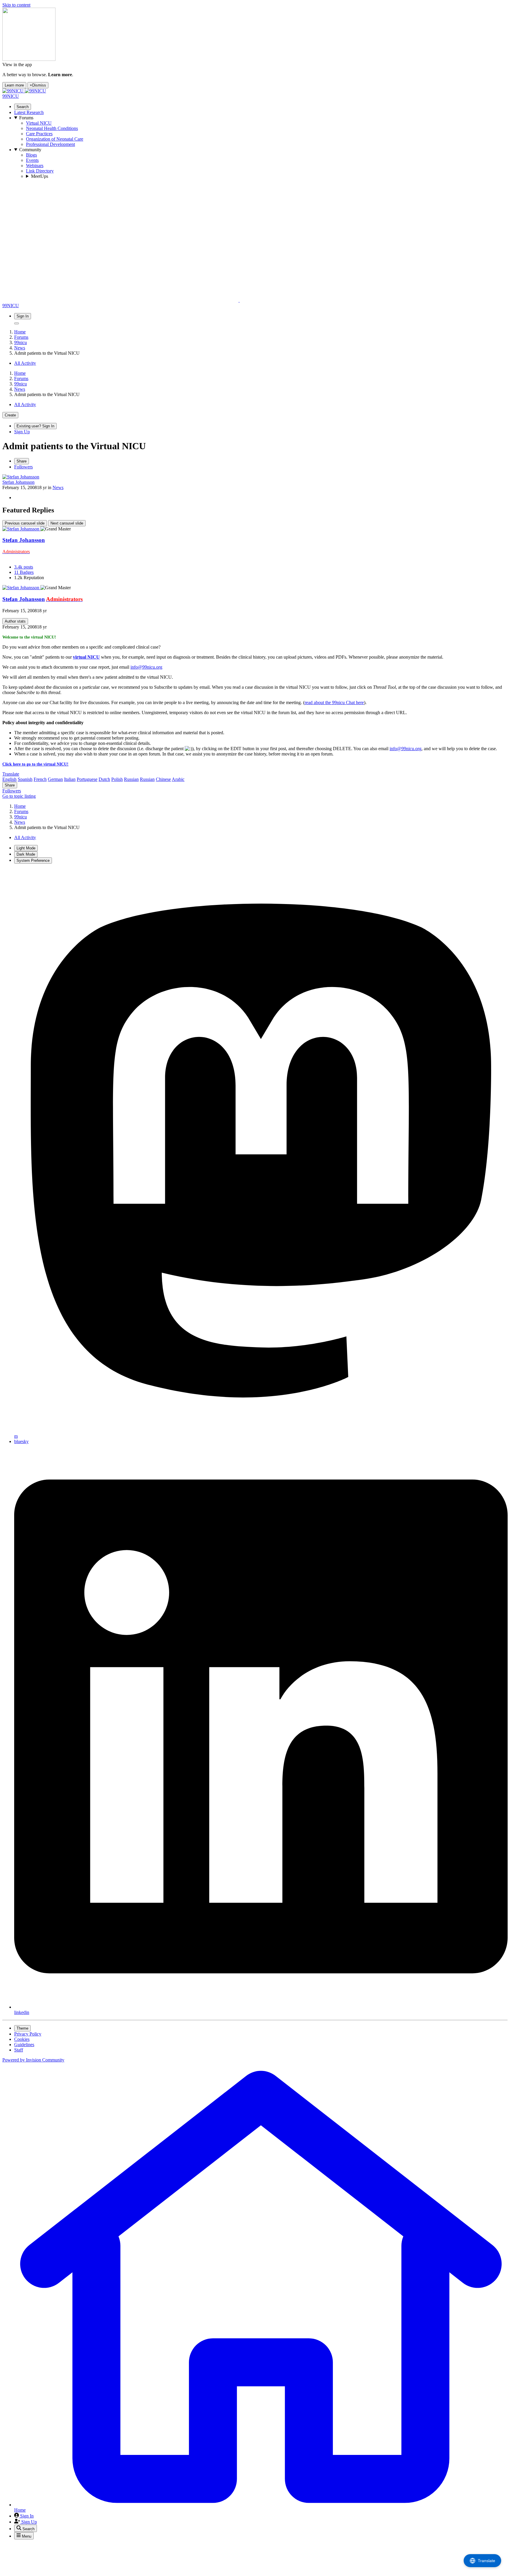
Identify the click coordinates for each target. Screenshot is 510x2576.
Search (23, 107)
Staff (19, 2050)
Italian (70, 779)
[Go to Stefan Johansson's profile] (21, 477)
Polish (117, 779)
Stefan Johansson (18, 482)
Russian (131, 779)
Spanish (25, 779)
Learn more (14, 85)
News (58, 487)
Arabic (178, 779)
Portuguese (87, 779)
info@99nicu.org (146, 667)
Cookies (22, 2039)
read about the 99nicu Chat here (334, 702)
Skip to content (16, 5)
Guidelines (24, 2045)
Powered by (33, 2060)
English (9, 779)
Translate (11, 774)
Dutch (104, 779)
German (55, 779)
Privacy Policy (28, 2034)
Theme (22, 2028)
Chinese (163, 779)
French (40, 779)
